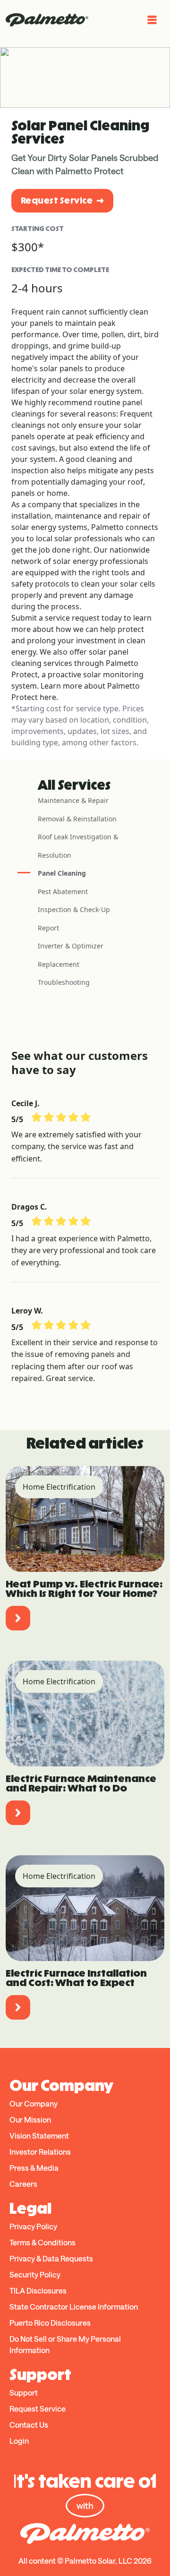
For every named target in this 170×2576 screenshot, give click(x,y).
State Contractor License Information (74, 2307)
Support (24, 2393)
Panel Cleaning (62, 873)
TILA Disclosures (38, 2290)
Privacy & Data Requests (51, 2258)
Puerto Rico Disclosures (50, 2323)
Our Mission (30, 2120)
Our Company (34, 2103)
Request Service (57, 200)
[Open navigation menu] (152, 20)
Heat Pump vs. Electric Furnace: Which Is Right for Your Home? (84, 1589)
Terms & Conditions (42, 2242)
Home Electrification (59, 1487)
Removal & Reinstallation (77, 819)
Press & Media (34, 2168)
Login (19, 2441)
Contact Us (29, 2425)
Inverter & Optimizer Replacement (71, 955)
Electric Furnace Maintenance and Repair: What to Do (81, 1783)
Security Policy (35, 2274)
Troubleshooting (64, 982)
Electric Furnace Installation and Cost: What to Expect (76, 1978)
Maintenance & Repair (73, 800)
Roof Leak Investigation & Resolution (78, 846)
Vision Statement (39, 2136)
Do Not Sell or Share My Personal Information (65, 2344)
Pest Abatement (63, 891)
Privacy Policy (33, 2226)
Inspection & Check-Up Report (74, 919)
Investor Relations (40, 2152)
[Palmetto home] (47, 20)
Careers (23, 2184)
